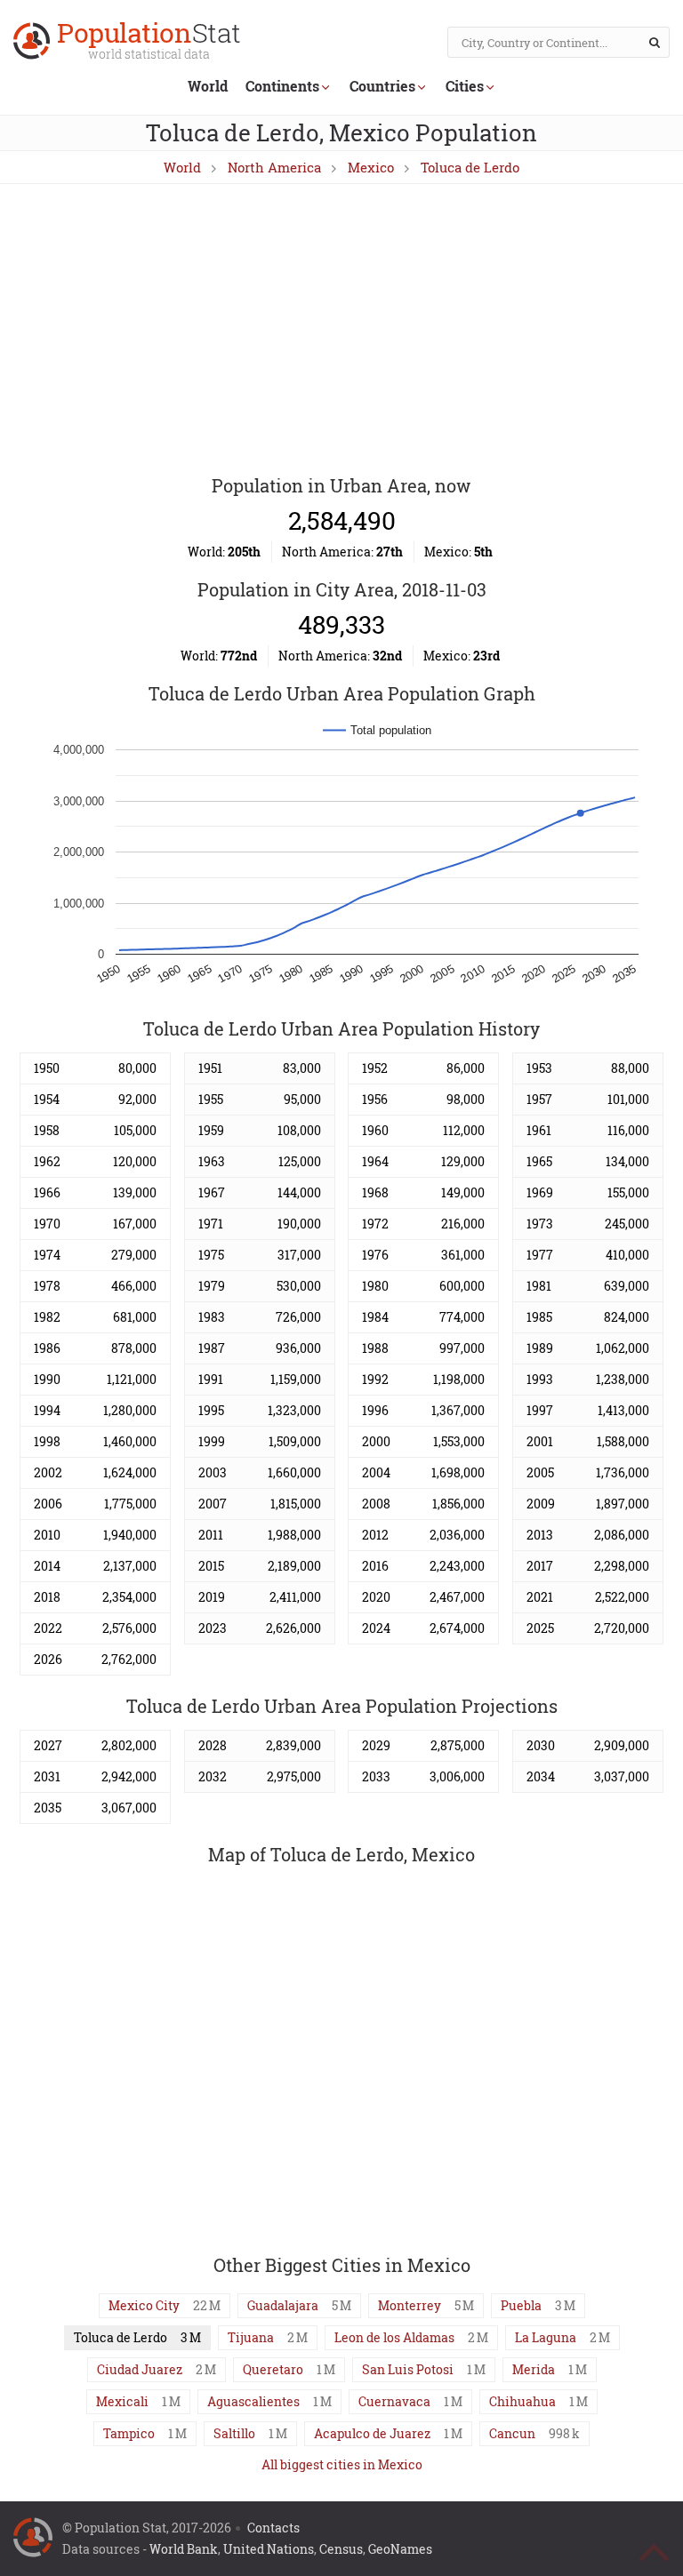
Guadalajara (283, 2305)
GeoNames (400, 2549)
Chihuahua (522, 2401)
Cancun (512, 2433)
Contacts (273, 2528)
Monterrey (410, 2305)
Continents (282, 86)
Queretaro (273, 2369)
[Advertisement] (341, 331)
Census (341, 2549)
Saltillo (234, 2433)
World (208, 86)
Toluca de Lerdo (470, 167)
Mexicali (122, 2401)
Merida (534, 2369)
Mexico (371, 167)
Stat (149, 42)
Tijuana (251, 2337)
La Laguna (546, 2337)
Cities (465, 86)
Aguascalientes (253, 2401)
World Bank (184, 2549)
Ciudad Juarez (140, 2369)
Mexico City (144, 2305)
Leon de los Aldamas (394, 2337)
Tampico (129, 2433)
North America (274, 167)
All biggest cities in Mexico (342, 2464)
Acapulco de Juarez (372, 2433)
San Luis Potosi (408, 2369)
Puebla (521, 2305)
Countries (382, 86)
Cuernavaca (394, 2401)
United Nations (269, 2549)
